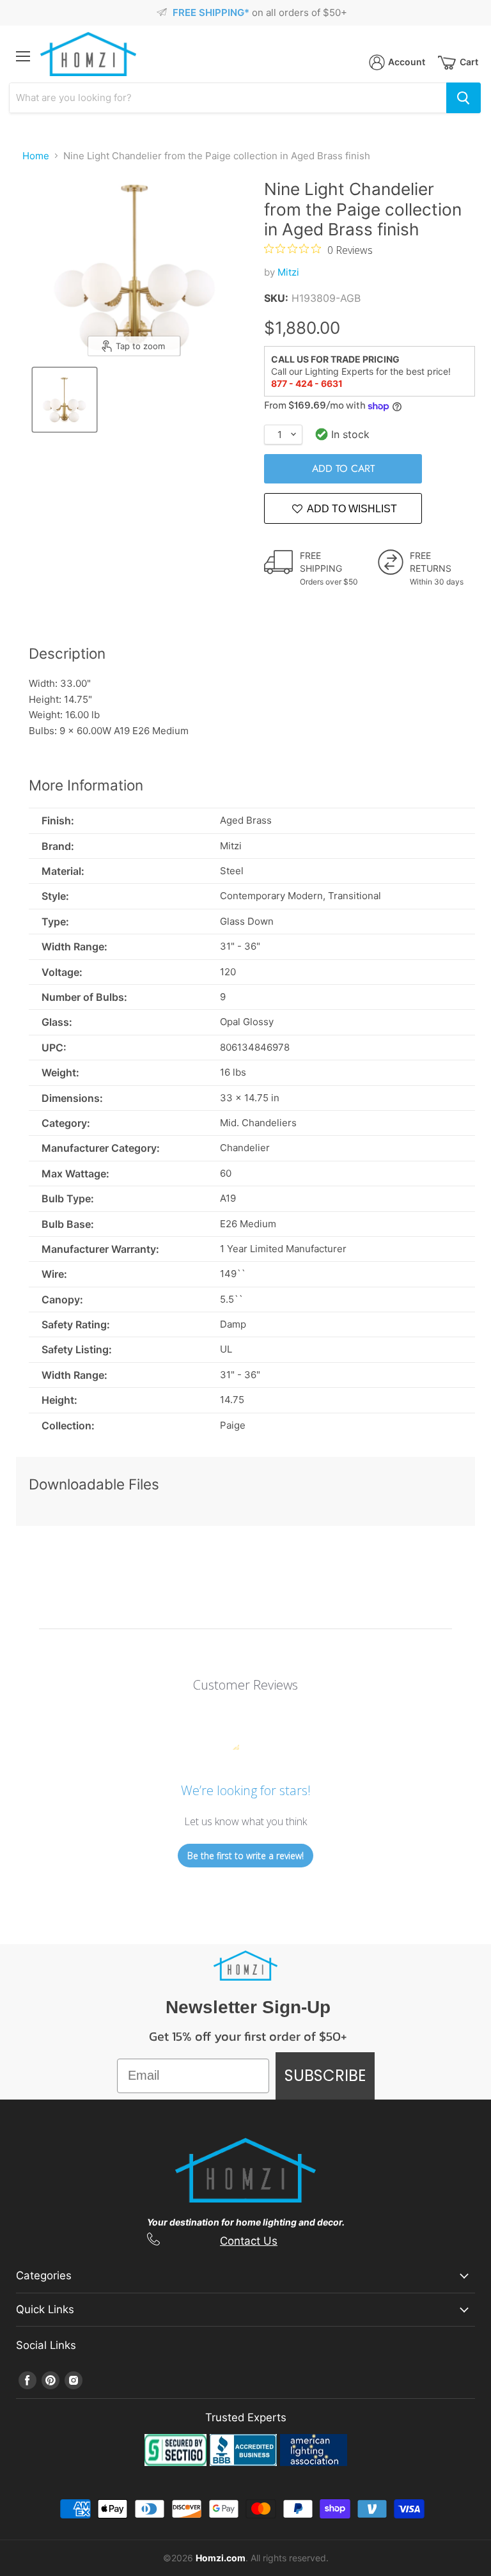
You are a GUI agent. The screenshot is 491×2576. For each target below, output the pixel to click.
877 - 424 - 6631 (307, 383)
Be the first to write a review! (245, 1856)
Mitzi (288, 272)
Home (36, 156)
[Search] (464, 98)
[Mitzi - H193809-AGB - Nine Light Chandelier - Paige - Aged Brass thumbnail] (65, 400)
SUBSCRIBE (325, 2076)
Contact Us (249, 2241)
